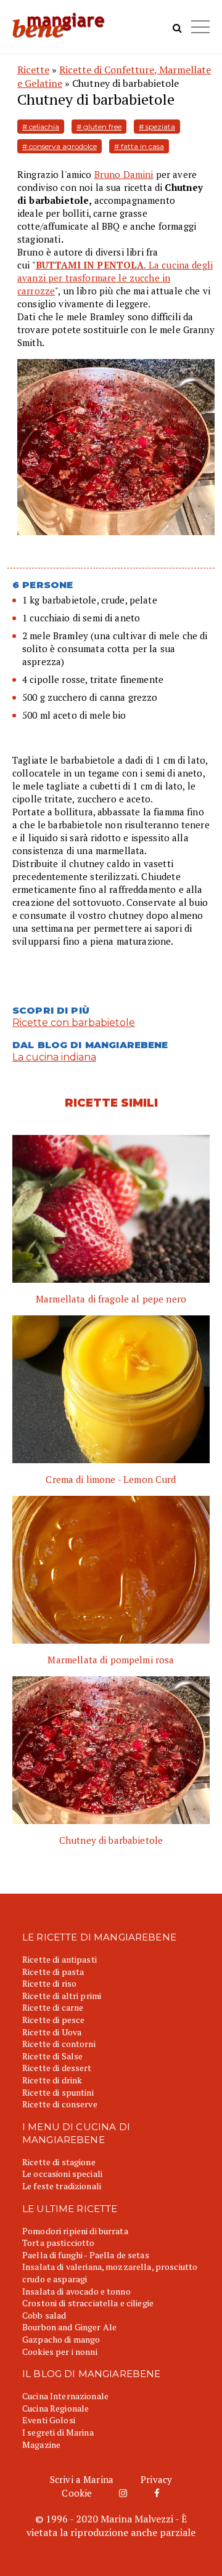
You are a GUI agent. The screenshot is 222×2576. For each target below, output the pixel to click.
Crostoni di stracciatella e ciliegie (88, 2303)
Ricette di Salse (52, 2056)
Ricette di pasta (53, 1972)
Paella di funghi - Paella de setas (86, 2255)
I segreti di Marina (58, 2432)
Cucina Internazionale (65, 2396)
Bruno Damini (124, 174)
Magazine (41, 2445)
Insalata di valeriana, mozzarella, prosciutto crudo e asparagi (110, 2273)
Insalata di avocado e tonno (76, 2291)
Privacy (156, 2479)
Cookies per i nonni (60, 2352)
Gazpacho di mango (61, 2339)
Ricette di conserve (60, 2104)
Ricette (33, 70)
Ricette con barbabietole (74, 1023)
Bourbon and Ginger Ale (69, 2327)
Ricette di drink (52, 2080)
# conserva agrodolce (60, 146)
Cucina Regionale (55, 2408)
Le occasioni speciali (62, 2174)
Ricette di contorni (59, 2044)
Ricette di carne (53, 2007)
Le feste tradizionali (62, 2186)
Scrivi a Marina (82, 2479)
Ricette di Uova (52, 2032)
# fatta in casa (139, 146)
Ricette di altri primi (62, 1996)
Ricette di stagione (59, 2162)
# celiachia (41, 127)
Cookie (77, 2493)
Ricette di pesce (53, 2020)
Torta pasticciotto (59, 2243)
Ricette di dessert (57, 2068)
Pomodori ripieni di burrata (75, 2231)
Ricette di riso (49, 1983)
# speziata (157, 127)
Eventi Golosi (49, 2420)
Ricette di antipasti (60, 1959)
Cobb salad (44, 2315)
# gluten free (99, 127)
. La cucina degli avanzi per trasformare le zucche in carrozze (115, 278)
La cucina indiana (54, 1057)
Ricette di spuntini (58, 2092)
